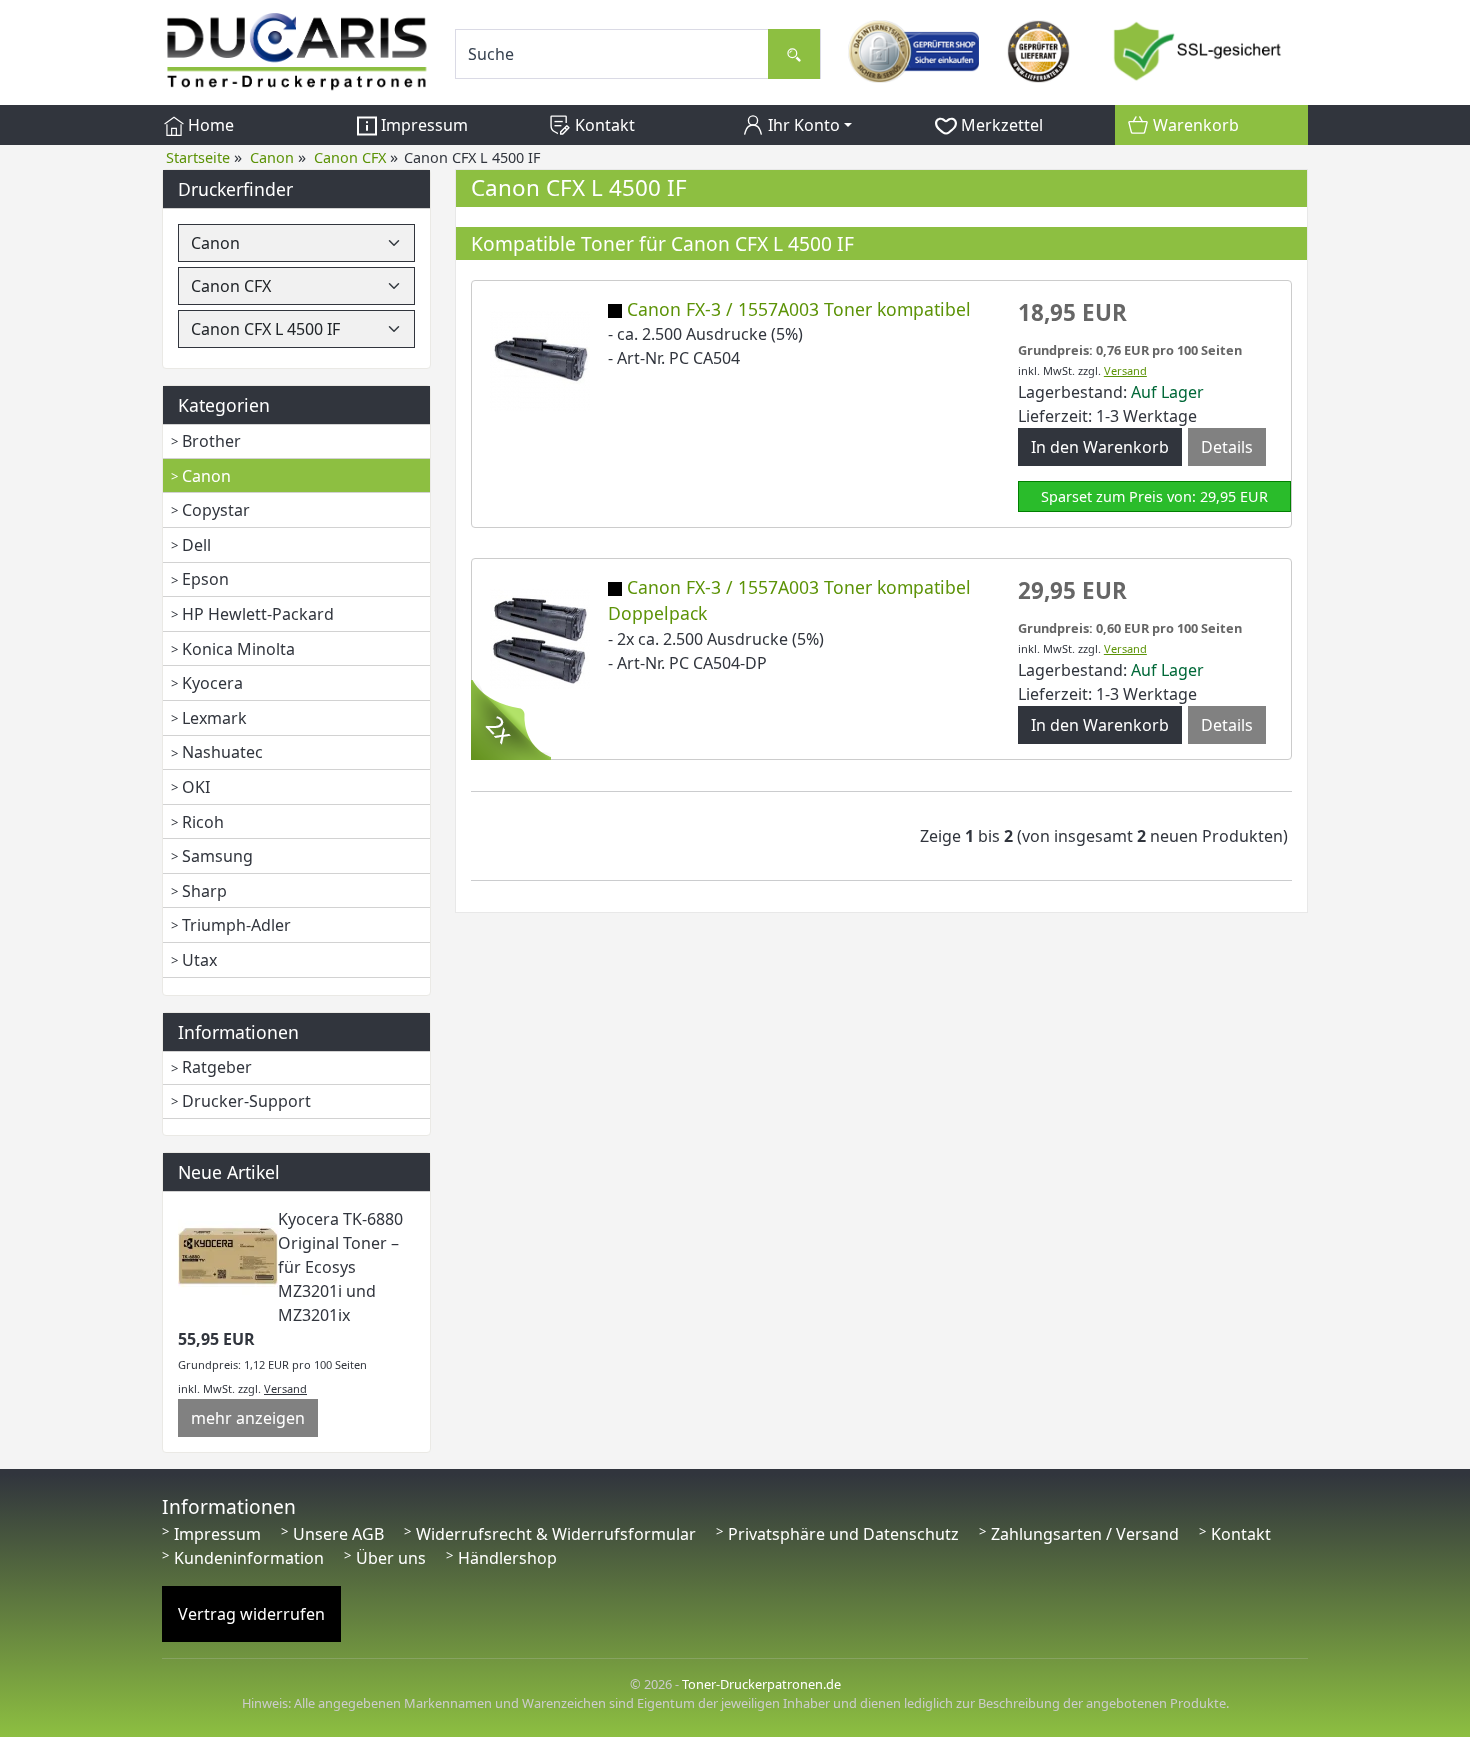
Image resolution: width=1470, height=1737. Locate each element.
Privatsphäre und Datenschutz (843, 1534)
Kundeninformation (249, 1558)
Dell (196, 545)
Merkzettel (1000, 125)
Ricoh (203, 822)
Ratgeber (217, 1067)
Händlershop (507, 1558)
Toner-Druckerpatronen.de (761, 1684)
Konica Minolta (238, 649)
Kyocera (212, 683)
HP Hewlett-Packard (258, 614)
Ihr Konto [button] (802, 125)
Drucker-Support (246, 1101)
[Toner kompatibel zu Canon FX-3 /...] (540, 359)
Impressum (422, 125)
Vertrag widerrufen (251, 1614)
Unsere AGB (338, 1534)
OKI (196, 787)
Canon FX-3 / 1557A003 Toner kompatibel (799, 309)
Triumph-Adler (236, 925)
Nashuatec (222, 752)
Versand (285, 1388)
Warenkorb (1194, 125)
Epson (205, 579)
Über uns (391, 1558)
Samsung (217, 856)
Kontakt (603, 125)
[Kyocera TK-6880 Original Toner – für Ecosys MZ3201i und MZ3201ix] (228, 1255)
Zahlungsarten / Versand (1085, 1534)
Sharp (204, 891)
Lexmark (214, 718)
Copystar (216, 510)
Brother (211, 441)
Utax (199, 960)
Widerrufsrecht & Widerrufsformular (556, 1534)
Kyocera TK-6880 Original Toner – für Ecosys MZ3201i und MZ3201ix (340, 1267)
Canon (206, 476)
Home (209, 125)
